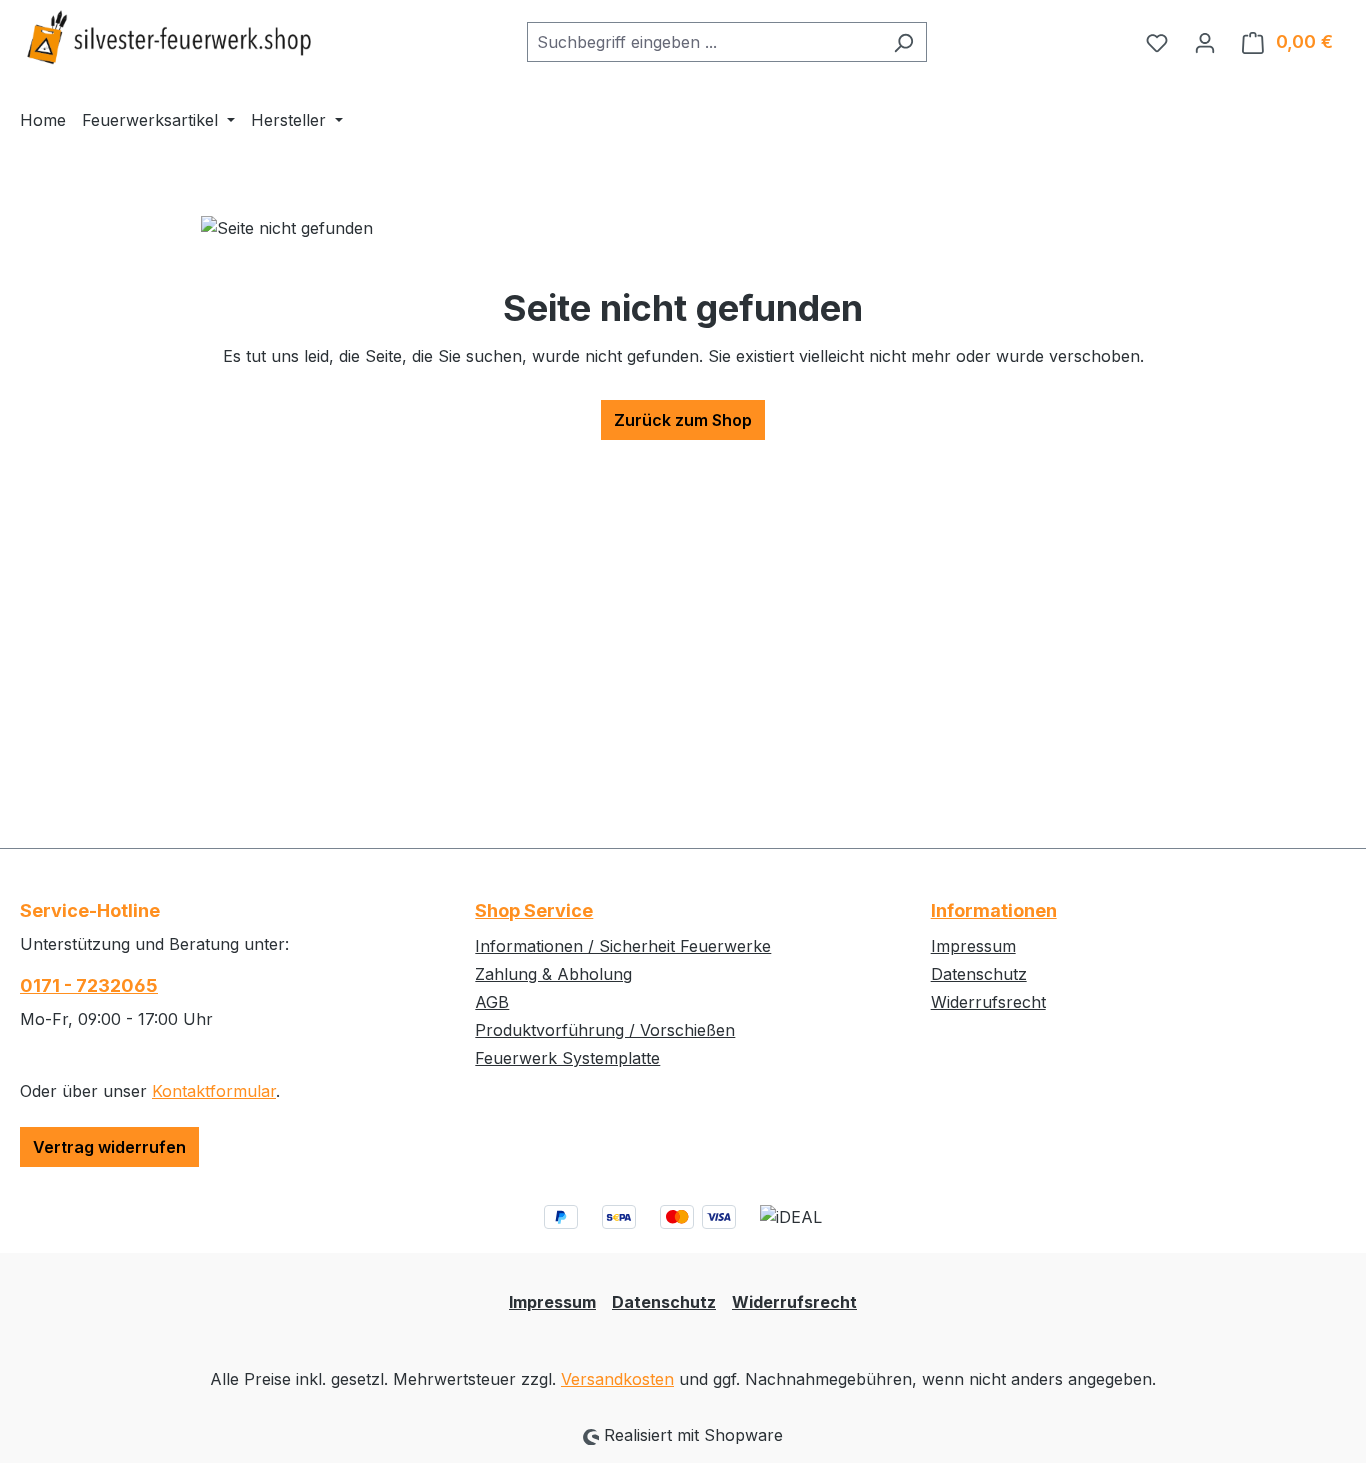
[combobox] (704, 42)
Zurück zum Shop (683, 420)
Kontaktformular (214, 1091)
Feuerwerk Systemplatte (567, 1058)
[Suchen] (903, 42)
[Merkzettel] (1157, 42)
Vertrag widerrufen (109, 1147)
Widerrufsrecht (988, 1002)
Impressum (973, 946)
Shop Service (534, 910)
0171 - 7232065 (89, 985)
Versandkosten (617, 1379)
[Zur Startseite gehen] (170, 38)
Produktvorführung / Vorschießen (605, 1030)
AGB (492, 1002)
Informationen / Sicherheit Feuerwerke (623, 946)
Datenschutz (979, 974)
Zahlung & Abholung (553, 974)
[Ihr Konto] (1205, 42)
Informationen (994, 910)
